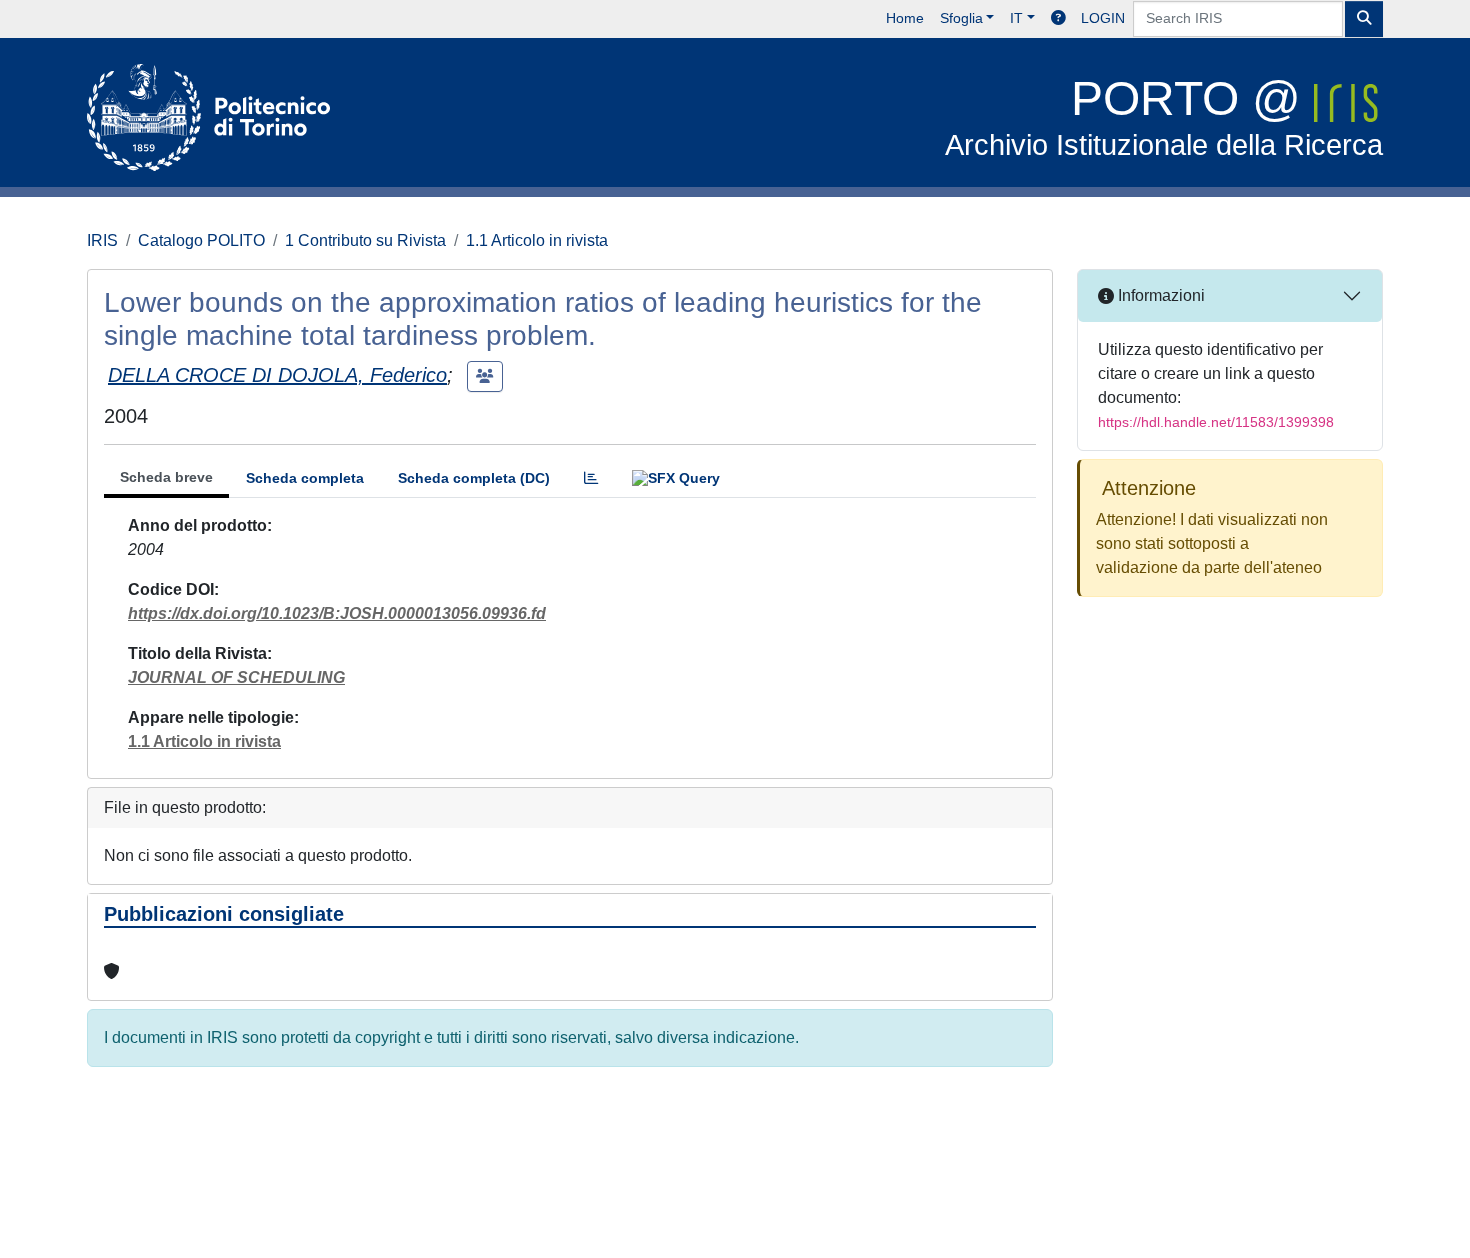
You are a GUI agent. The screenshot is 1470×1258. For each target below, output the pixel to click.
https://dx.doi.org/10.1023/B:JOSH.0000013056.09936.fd (337, 613)
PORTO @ (1164, 116)
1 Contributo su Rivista (365, 240)
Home (905, 18)
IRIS (102, 240)
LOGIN (1103, 18)
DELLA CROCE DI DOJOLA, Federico (277, 375)
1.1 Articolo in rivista (537, 240)
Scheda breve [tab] (166, 477)
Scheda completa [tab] (305, 478)
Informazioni (1159, 295)
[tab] (591, 478)
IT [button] (1016, 18)
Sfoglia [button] (961, 18)
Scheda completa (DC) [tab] (474, 478)
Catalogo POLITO (201, 240)
